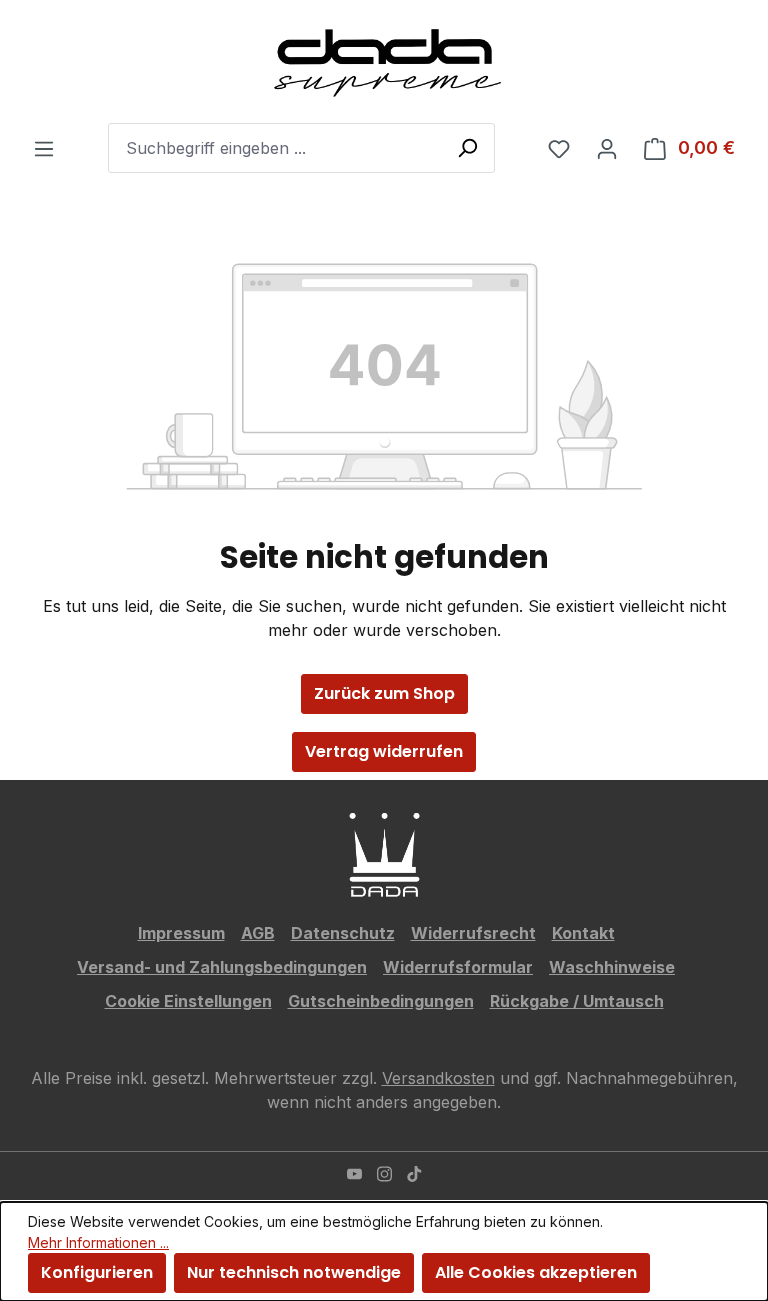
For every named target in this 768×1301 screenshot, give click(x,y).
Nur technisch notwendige (294, 1272)
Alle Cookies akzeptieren (536, 1272)
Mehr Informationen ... (98, 1242)
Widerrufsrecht (473, 933)
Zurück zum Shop (384, 693)
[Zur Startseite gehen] (384, 61)
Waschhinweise (612, 967)
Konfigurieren (97, 1272)
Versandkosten (438, 1078)
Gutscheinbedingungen (381, 1001)
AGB (258, 933)
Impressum (181, 933)
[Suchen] (467, 147)
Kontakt (583, 933)
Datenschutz (343, 933)
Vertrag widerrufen (384, 751)
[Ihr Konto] (607, 148)
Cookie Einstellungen (188, 1001)
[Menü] (44, 148)
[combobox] (301, 148)
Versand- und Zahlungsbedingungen (222, 967)
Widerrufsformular (458, 967)
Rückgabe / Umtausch (577, 1001)
